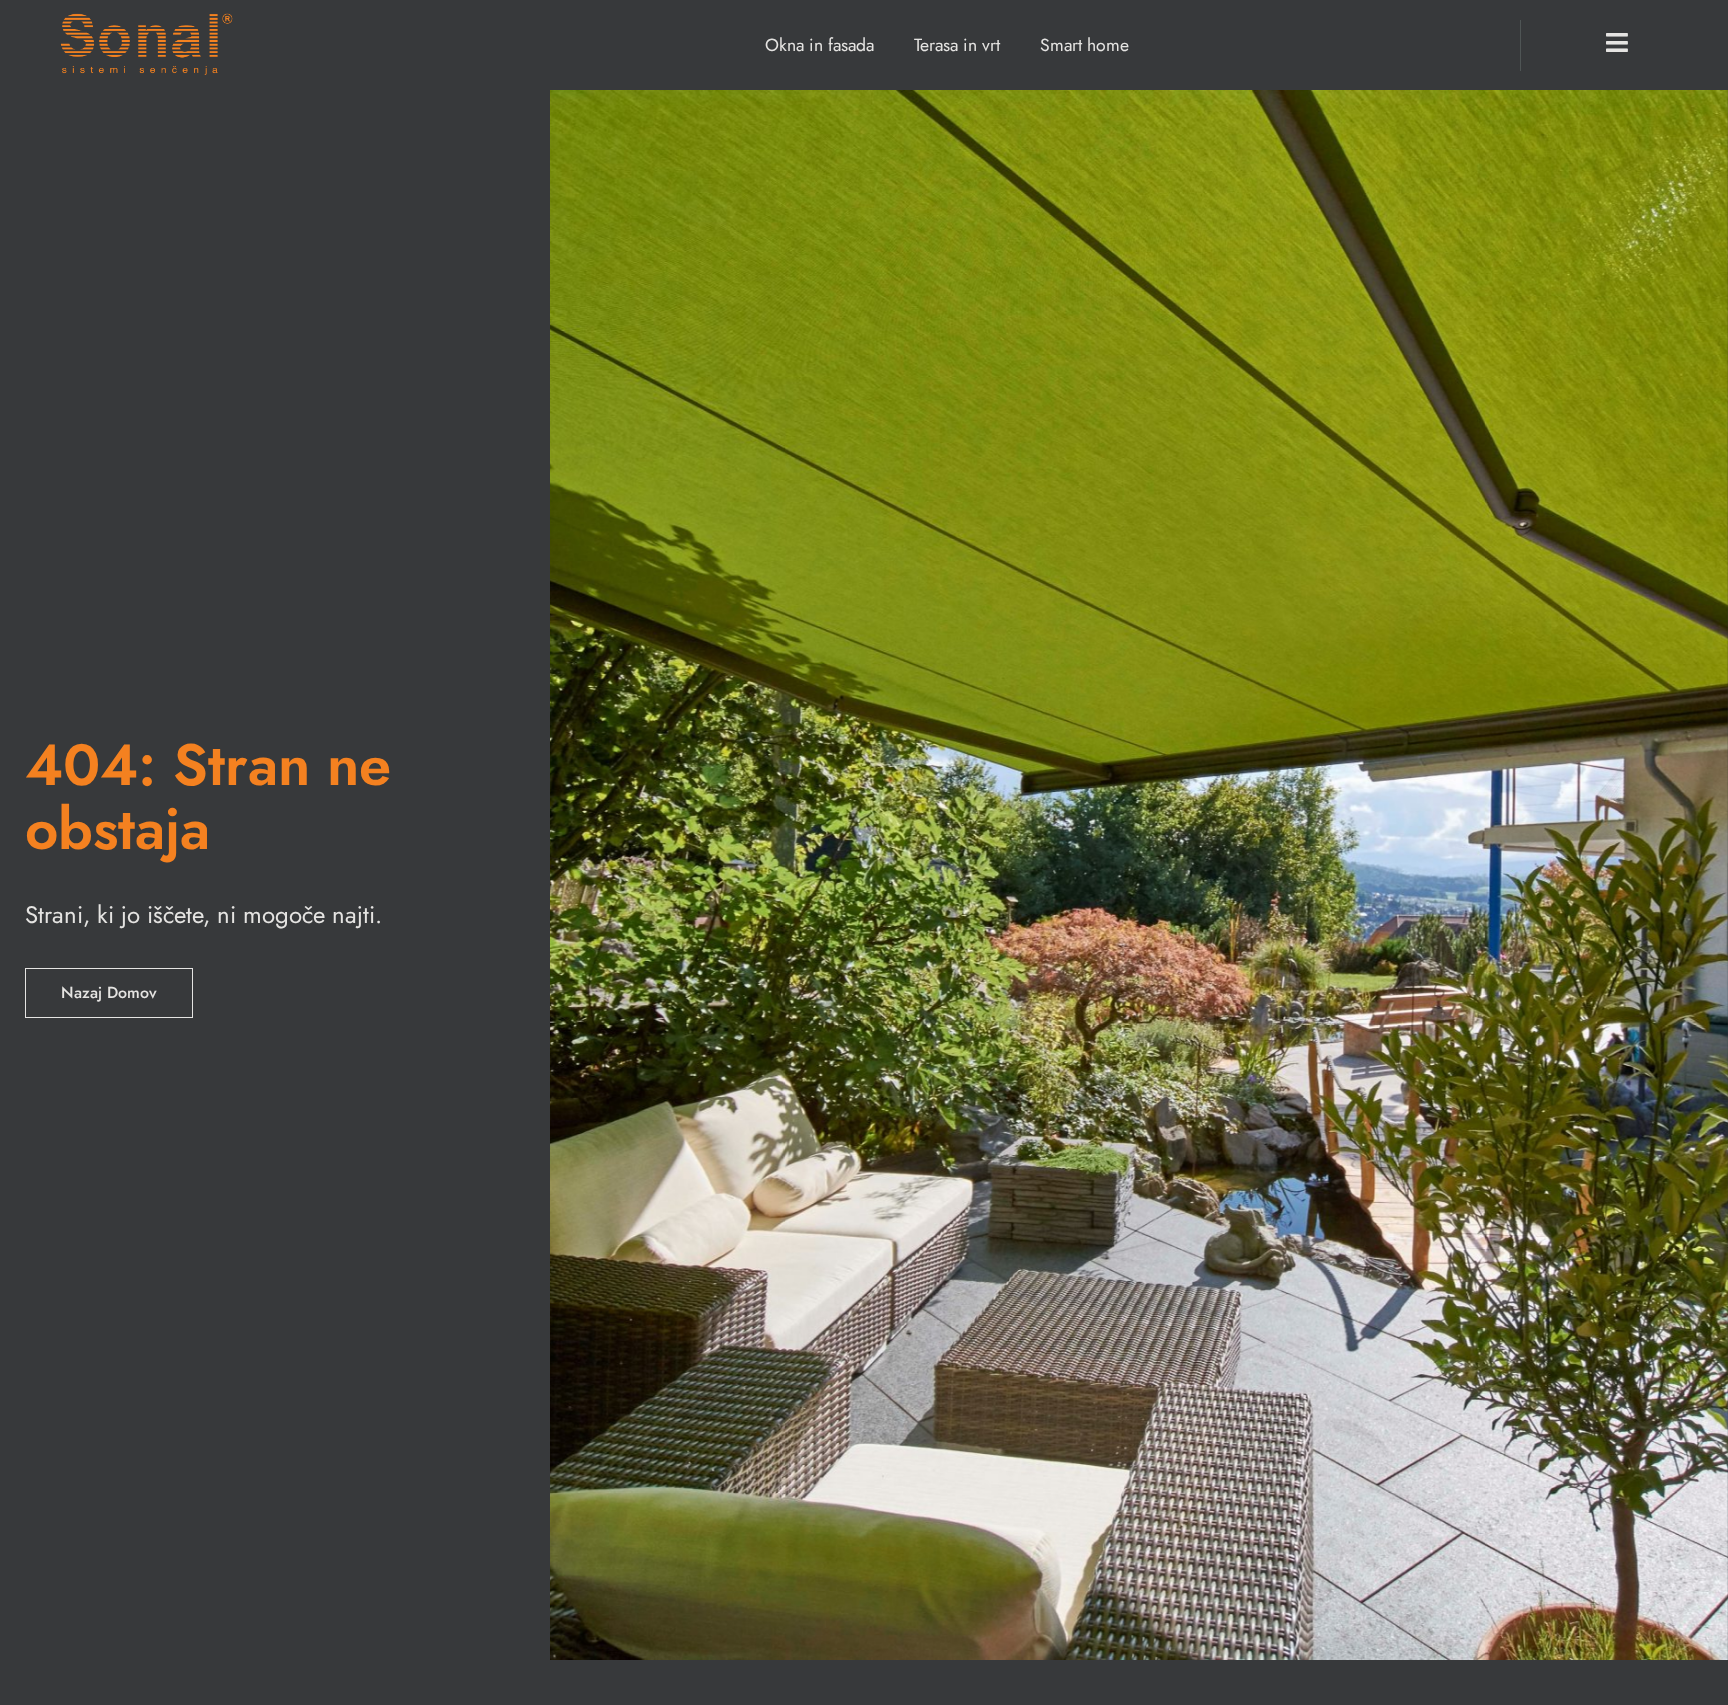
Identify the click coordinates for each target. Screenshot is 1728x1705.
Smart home (1084, 45)
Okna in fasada (819, 45)
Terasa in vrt (957, 45)
